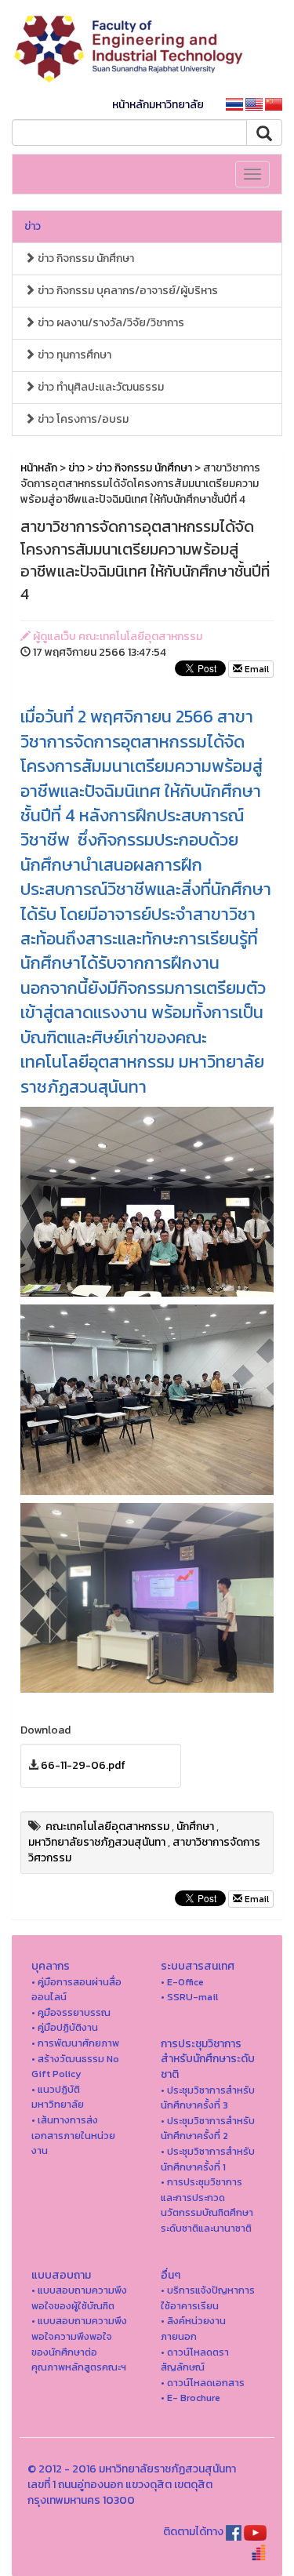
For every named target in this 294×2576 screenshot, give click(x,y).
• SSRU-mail (189, 1997)
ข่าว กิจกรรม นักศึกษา (85, 258)
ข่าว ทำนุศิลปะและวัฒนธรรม (100, 387)
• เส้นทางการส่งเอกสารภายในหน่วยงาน (73, 2135)
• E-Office (182, 1982)
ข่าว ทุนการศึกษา (73, 355)
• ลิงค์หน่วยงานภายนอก (193, 2329)
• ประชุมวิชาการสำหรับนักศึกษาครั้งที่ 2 (208, 2128)
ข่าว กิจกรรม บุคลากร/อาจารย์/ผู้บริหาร (127, 291)
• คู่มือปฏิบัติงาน (65, 2027)
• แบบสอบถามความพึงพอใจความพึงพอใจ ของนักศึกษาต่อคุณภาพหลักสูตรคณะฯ (79, 2344)
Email (256, 669)
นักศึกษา (195, 1826)
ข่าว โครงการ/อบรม (82, 419)
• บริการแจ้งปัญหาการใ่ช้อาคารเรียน (208, 2298)
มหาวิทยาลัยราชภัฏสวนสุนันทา (97, 1842)
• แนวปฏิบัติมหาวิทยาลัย (58, 2097)
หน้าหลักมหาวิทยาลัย (158, 105)
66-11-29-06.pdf (83, 1765)
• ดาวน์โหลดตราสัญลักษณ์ (195, 2360)
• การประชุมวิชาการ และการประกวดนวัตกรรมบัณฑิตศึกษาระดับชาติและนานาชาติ (207, 2205)
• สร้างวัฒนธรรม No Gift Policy (75, 2067)
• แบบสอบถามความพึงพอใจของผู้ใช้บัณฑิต (79, 2298)
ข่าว (33, 226)
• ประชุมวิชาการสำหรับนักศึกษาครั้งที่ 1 (208, 2159)
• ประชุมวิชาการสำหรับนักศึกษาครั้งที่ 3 (208, 2098)
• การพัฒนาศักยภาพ (75, 2043)
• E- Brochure (191, 2398)
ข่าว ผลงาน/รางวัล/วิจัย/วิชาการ (110, 323)
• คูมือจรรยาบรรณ (71, 2012)
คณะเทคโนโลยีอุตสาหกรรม (107, 1826)
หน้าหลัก (39, 468)
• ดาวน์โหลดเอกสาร (203, 2383)
